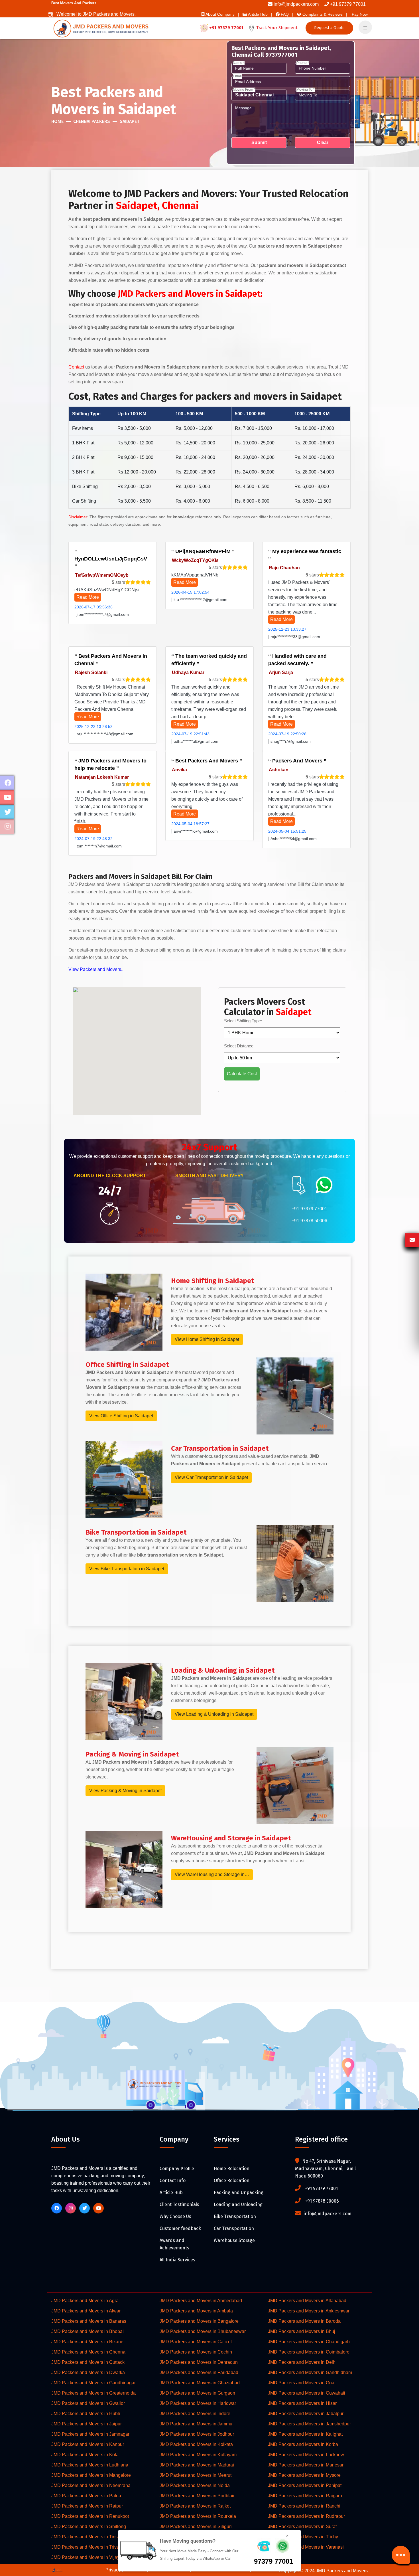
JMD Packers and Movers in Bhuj (302, 2331)
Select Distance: (239, 1046)
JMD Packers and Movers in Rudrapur (306, 2516)
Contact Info (173, 2181)
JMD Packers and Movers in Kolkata (196, 2444)
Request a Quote (329, 28)
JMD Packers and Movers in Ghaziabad (200, 2383)
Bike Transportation (235, 2216)
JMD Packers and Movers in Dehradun (199, 2362)
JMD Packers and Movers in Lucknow (306, 2455)
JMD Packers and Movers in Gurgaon (197, 2393)
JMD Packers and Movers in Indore (195, 2414)
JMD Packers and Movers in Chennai (89, 2352)
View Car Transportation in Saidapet (211, 1477)
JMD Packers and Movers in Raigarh (305, 2496)
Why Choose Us (175, 2216)
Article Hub (171, 2192)
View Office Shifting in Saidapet (121, 1416)
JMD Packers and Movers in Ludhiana (90, 2465)
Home (57, 121)
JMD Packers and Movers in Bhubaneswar (203, 2331)
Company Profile (177, 2169)
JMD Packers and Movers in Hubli (86, 2414)
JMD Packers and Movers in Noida (195, 2485)
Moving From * (244, 90)
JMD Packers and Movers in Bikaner (88, 2342)
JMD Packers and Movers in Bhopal (88, 2331)
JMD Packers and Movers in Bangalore (199, 2321)
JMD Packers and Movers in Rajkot (195, 2506)
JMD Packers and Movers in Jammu (196, 2424)
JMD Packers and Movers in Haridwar (198, 2403)
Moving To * (306, 90)
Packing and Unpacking (239, 2192)
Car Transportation (234, 2228)
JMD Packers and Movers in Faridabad (199, 2372)
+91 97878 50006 (309, 1221)
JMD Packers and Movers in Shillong (89, 2527)
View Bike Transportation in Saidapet (127, 1569)
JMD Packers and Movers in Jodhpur (197, 2434)
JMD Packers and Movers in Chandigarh (309, 2342)
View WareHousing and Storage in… (212, 1874)
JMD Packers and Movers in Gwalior (88, 2403)
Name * (239, 63)
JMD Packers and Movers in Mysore (304, 2475)
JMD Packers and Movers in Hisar (302, 2403)
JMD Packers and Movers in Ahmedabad (201, 2301)
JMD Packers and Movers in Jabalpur (306, 2414)
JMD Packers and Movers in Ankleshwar (309, 2311)
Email (237, 76)
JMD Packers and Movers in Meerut (196, 2475)
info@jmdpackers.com (296, 4)
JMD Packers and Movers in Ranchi (304, 2506)
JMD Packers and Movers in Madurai (197, 2465)
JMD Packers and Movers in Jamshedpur (309, 2424)
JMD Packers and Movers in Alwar (86, 2311)
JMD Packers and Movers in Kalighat (305, 2434)
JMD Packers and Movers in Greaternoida (93, 2393)
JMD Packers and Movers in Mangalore (91, 2475)
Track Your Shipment (276, 28)
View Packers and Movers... (96, 969)
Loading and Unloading (238, 2204)
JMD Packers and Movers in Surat (302, 2527)
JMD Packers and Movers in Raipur (87, 2506)
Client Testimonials (179, 2204)
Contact (76, 367)
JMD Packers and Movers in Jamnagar (90, 2434)
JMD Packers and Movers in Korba (303, 2444)
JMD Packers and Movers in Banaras (89, 2321)
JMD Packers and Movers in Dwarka (88, 2372)
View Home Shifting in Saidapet (207, 1339)
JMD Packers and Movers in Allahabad (307, 2301)
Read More (88, 597)
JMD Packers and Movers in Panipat (305, 2485)
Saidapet (130, 121)
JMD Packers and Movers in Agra (85, 2301)
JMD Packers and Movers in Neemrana (91, 2485)
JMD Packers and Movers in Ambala (196, 2311)
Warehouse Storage (234, 2240)
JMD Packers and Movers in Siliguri (196, 2527)
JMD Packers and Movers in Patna (86, 2496)
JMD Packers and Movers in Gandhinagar (93, 2383)
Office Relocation (232, 2181)
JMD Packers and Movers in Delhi (302, 2362)
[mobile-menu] (363, 28)
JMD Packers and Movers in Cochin (196, 2352)
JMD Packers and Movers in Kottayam (198, 2455)
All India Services (177, 2260)
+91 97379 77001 (348, 4)
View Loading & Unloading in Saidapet (214, 1714)
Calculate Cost (242, 1074)
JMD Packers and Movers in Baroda (304, 2321)
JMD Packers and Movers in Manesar (306, 2465)
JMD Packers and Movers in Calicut (196, 2342)
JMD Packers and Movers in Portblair (197, 2496)
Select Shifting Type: (243, 1021)
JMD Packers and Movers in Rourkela (198, 2516)
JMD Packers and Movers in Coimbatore (309, 2352)
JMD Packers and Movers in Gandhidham (310, 2372)
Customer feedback (180, 2228)
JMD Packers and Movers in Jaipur (87, 2424)
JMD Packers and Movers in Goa (301, 2383)
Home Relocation (232, 2169)
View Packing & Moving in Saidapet (125, 1791)
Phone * (303, 63)
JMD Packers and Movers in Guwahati (307, 2393)
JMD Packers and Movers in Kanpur (88, 2444)
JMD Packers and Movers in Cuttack (88, 2362)
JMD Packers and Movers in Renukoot (90, 2516)
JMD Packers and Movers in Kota (85, 2455)
